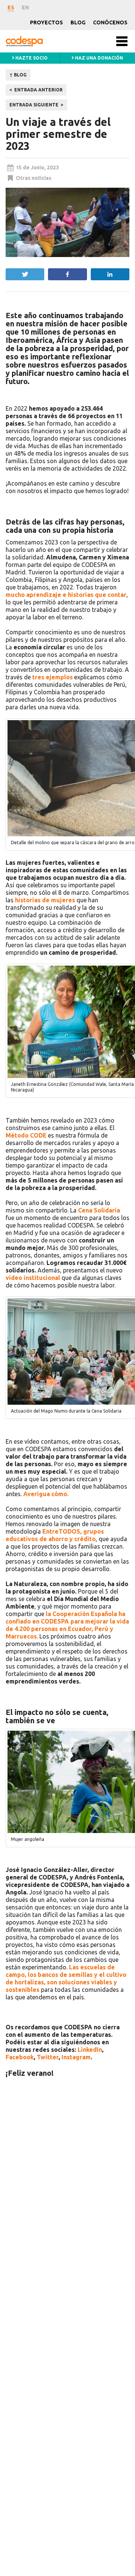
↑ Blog (18, 75)
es (11, 7)
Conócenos (110, 22)
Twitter (48, 2057)
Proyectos (46, 22)
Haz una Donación (98, 58)
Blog (78, 22)
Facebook (20, 2057)
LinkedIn (90, 2050)
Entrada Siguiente (34, 105)
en (25, 7)
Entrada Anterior (38, 90)
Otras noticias (34, 178)
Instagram (76, 2057)
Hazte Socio (31, 58)
